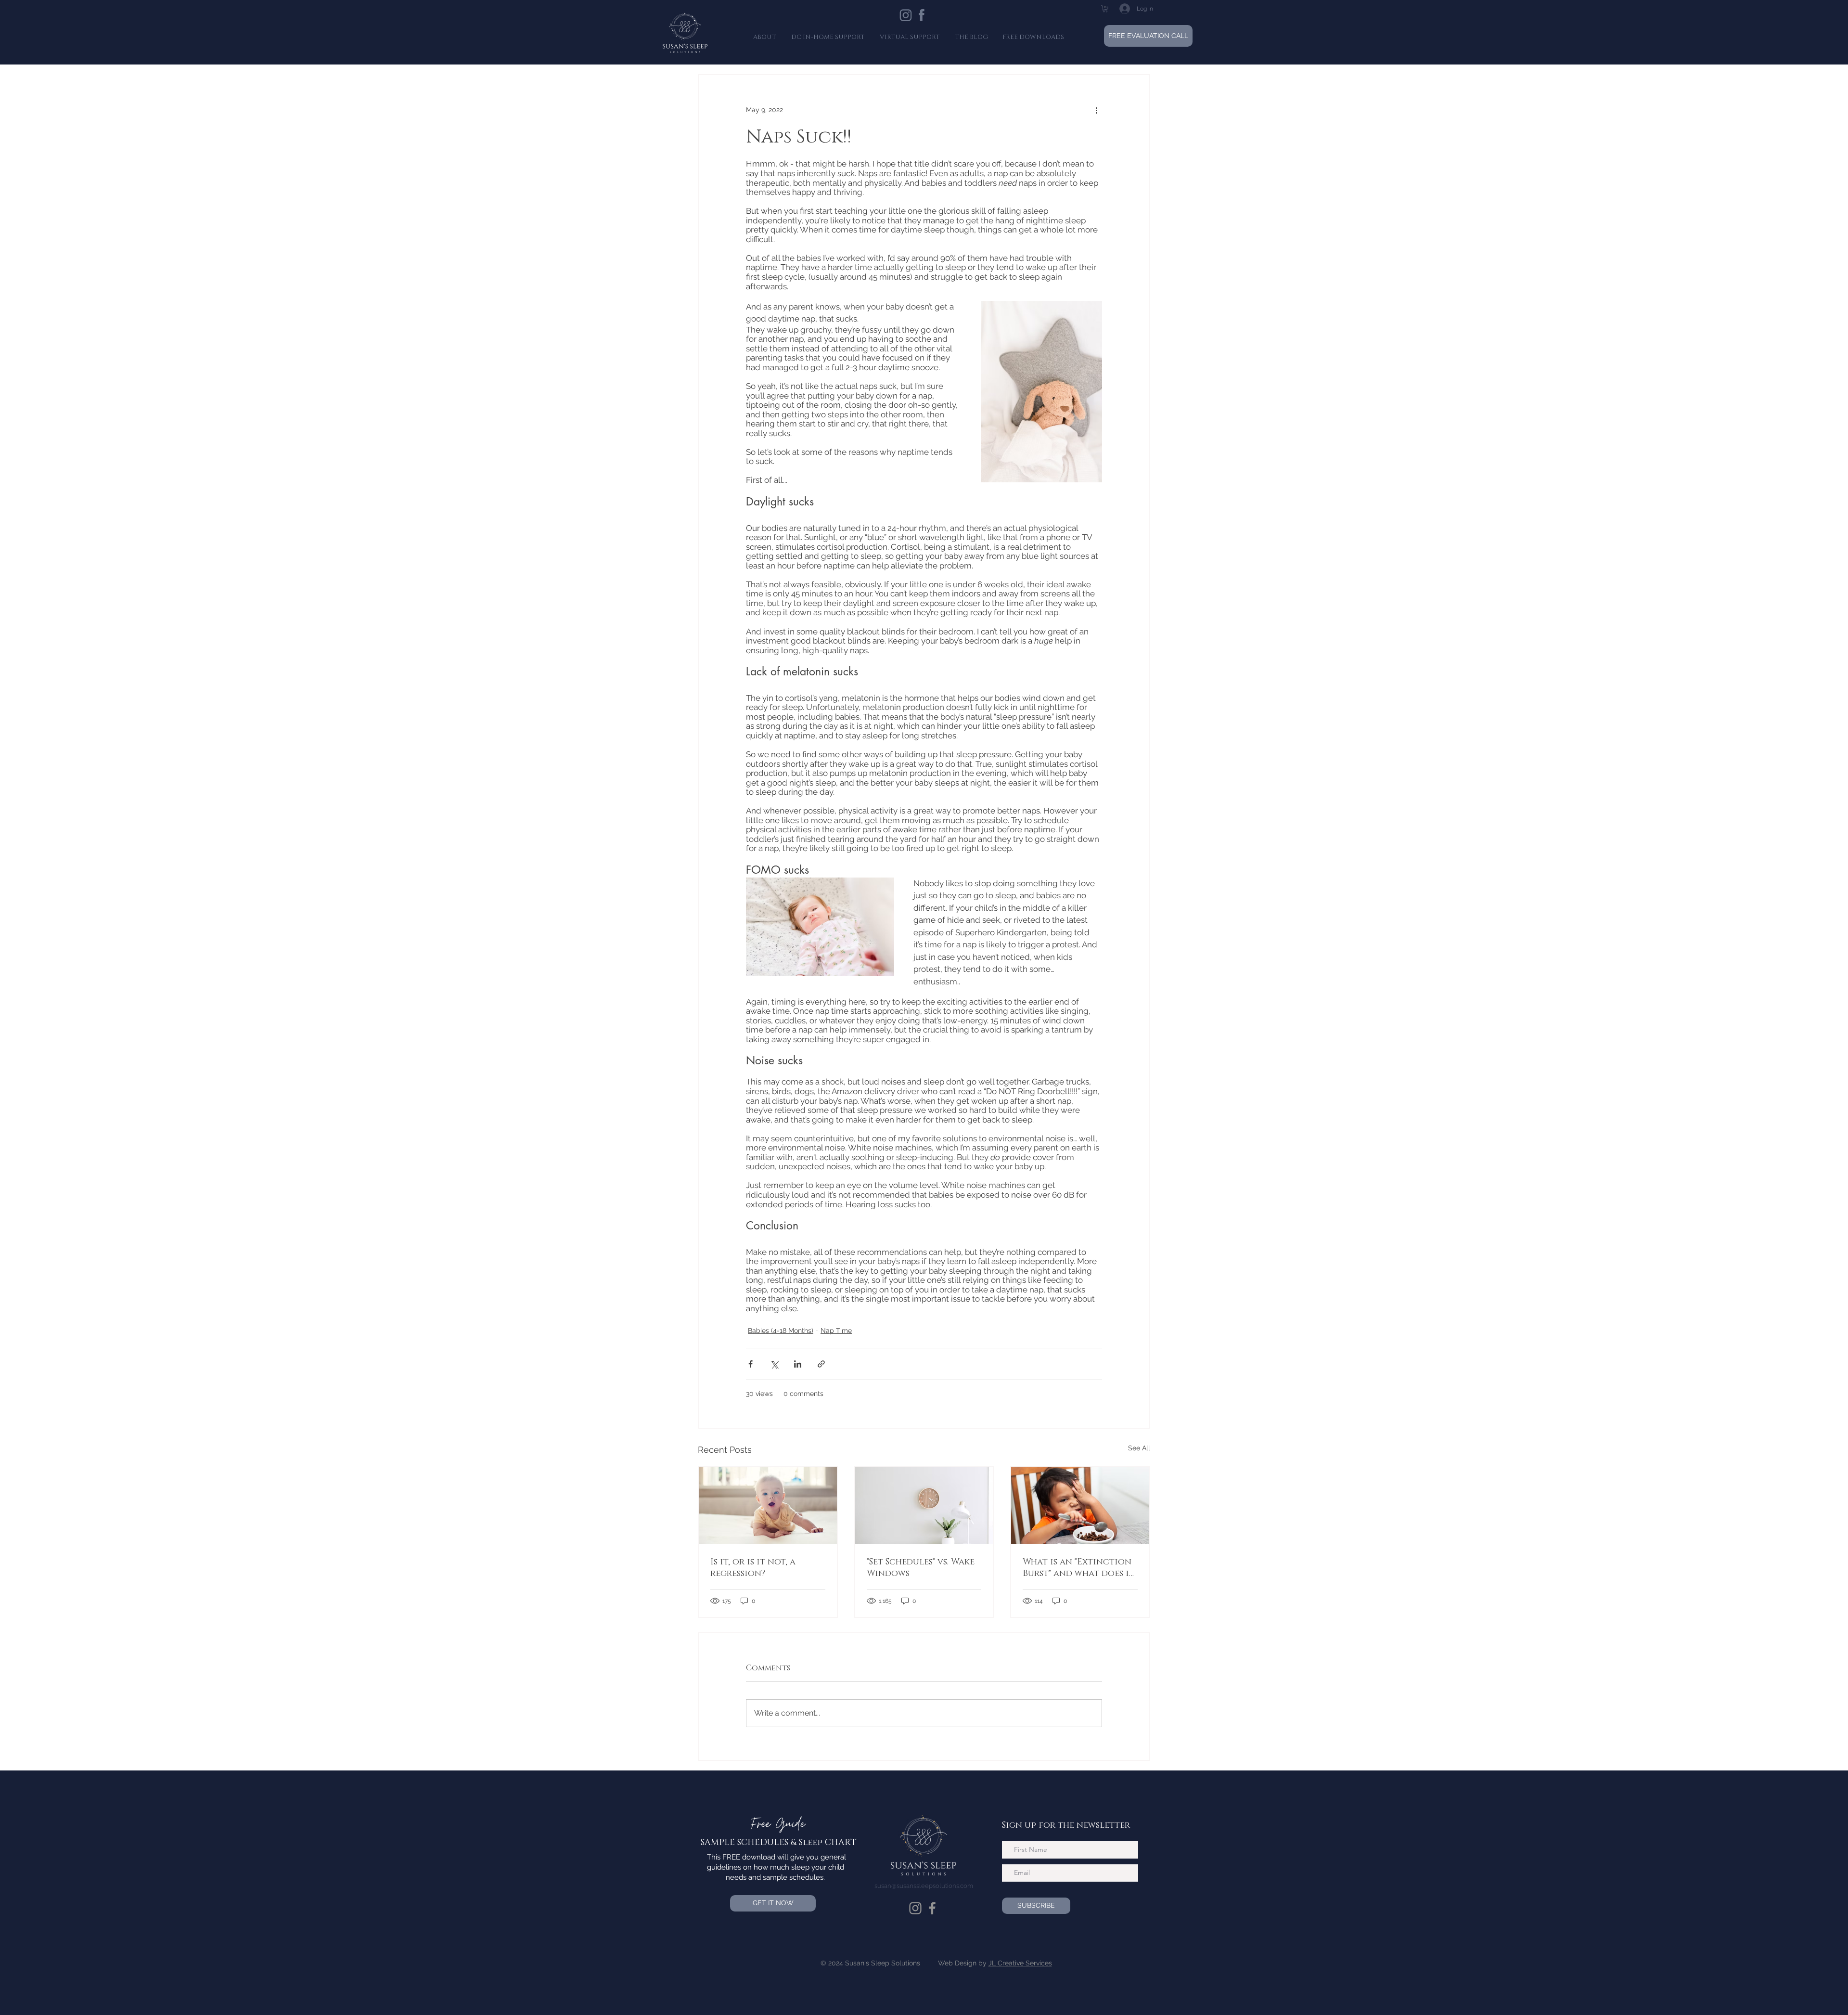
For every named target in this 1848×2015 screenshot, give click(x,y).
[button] (1105, 9)
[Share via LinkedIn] (798, 1364)
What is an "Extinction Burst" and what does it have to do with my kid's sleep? (1080, 1568)
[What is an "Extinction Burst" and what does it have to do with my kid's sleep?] (1080, 1505)
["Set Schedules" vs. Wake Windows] (924, 1505)
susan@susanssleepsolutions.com (924, 1886)
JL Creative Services (1020, 1963)
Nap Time (836, 1330)
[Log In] (1117, 9)
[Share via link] (821, 1364)
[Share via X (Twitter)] (774, 1364)
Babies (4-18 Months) (781, 1330)
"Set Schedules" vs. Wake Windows (921, 1568)
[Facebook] (932, 1908)
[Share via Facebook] (751, 1364)
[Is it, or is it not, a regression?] (768, 1505)
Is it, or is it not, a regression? (753, 1568)
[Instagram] (915, 1908)
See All (1139, 1448)
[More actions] (1096, 110)
